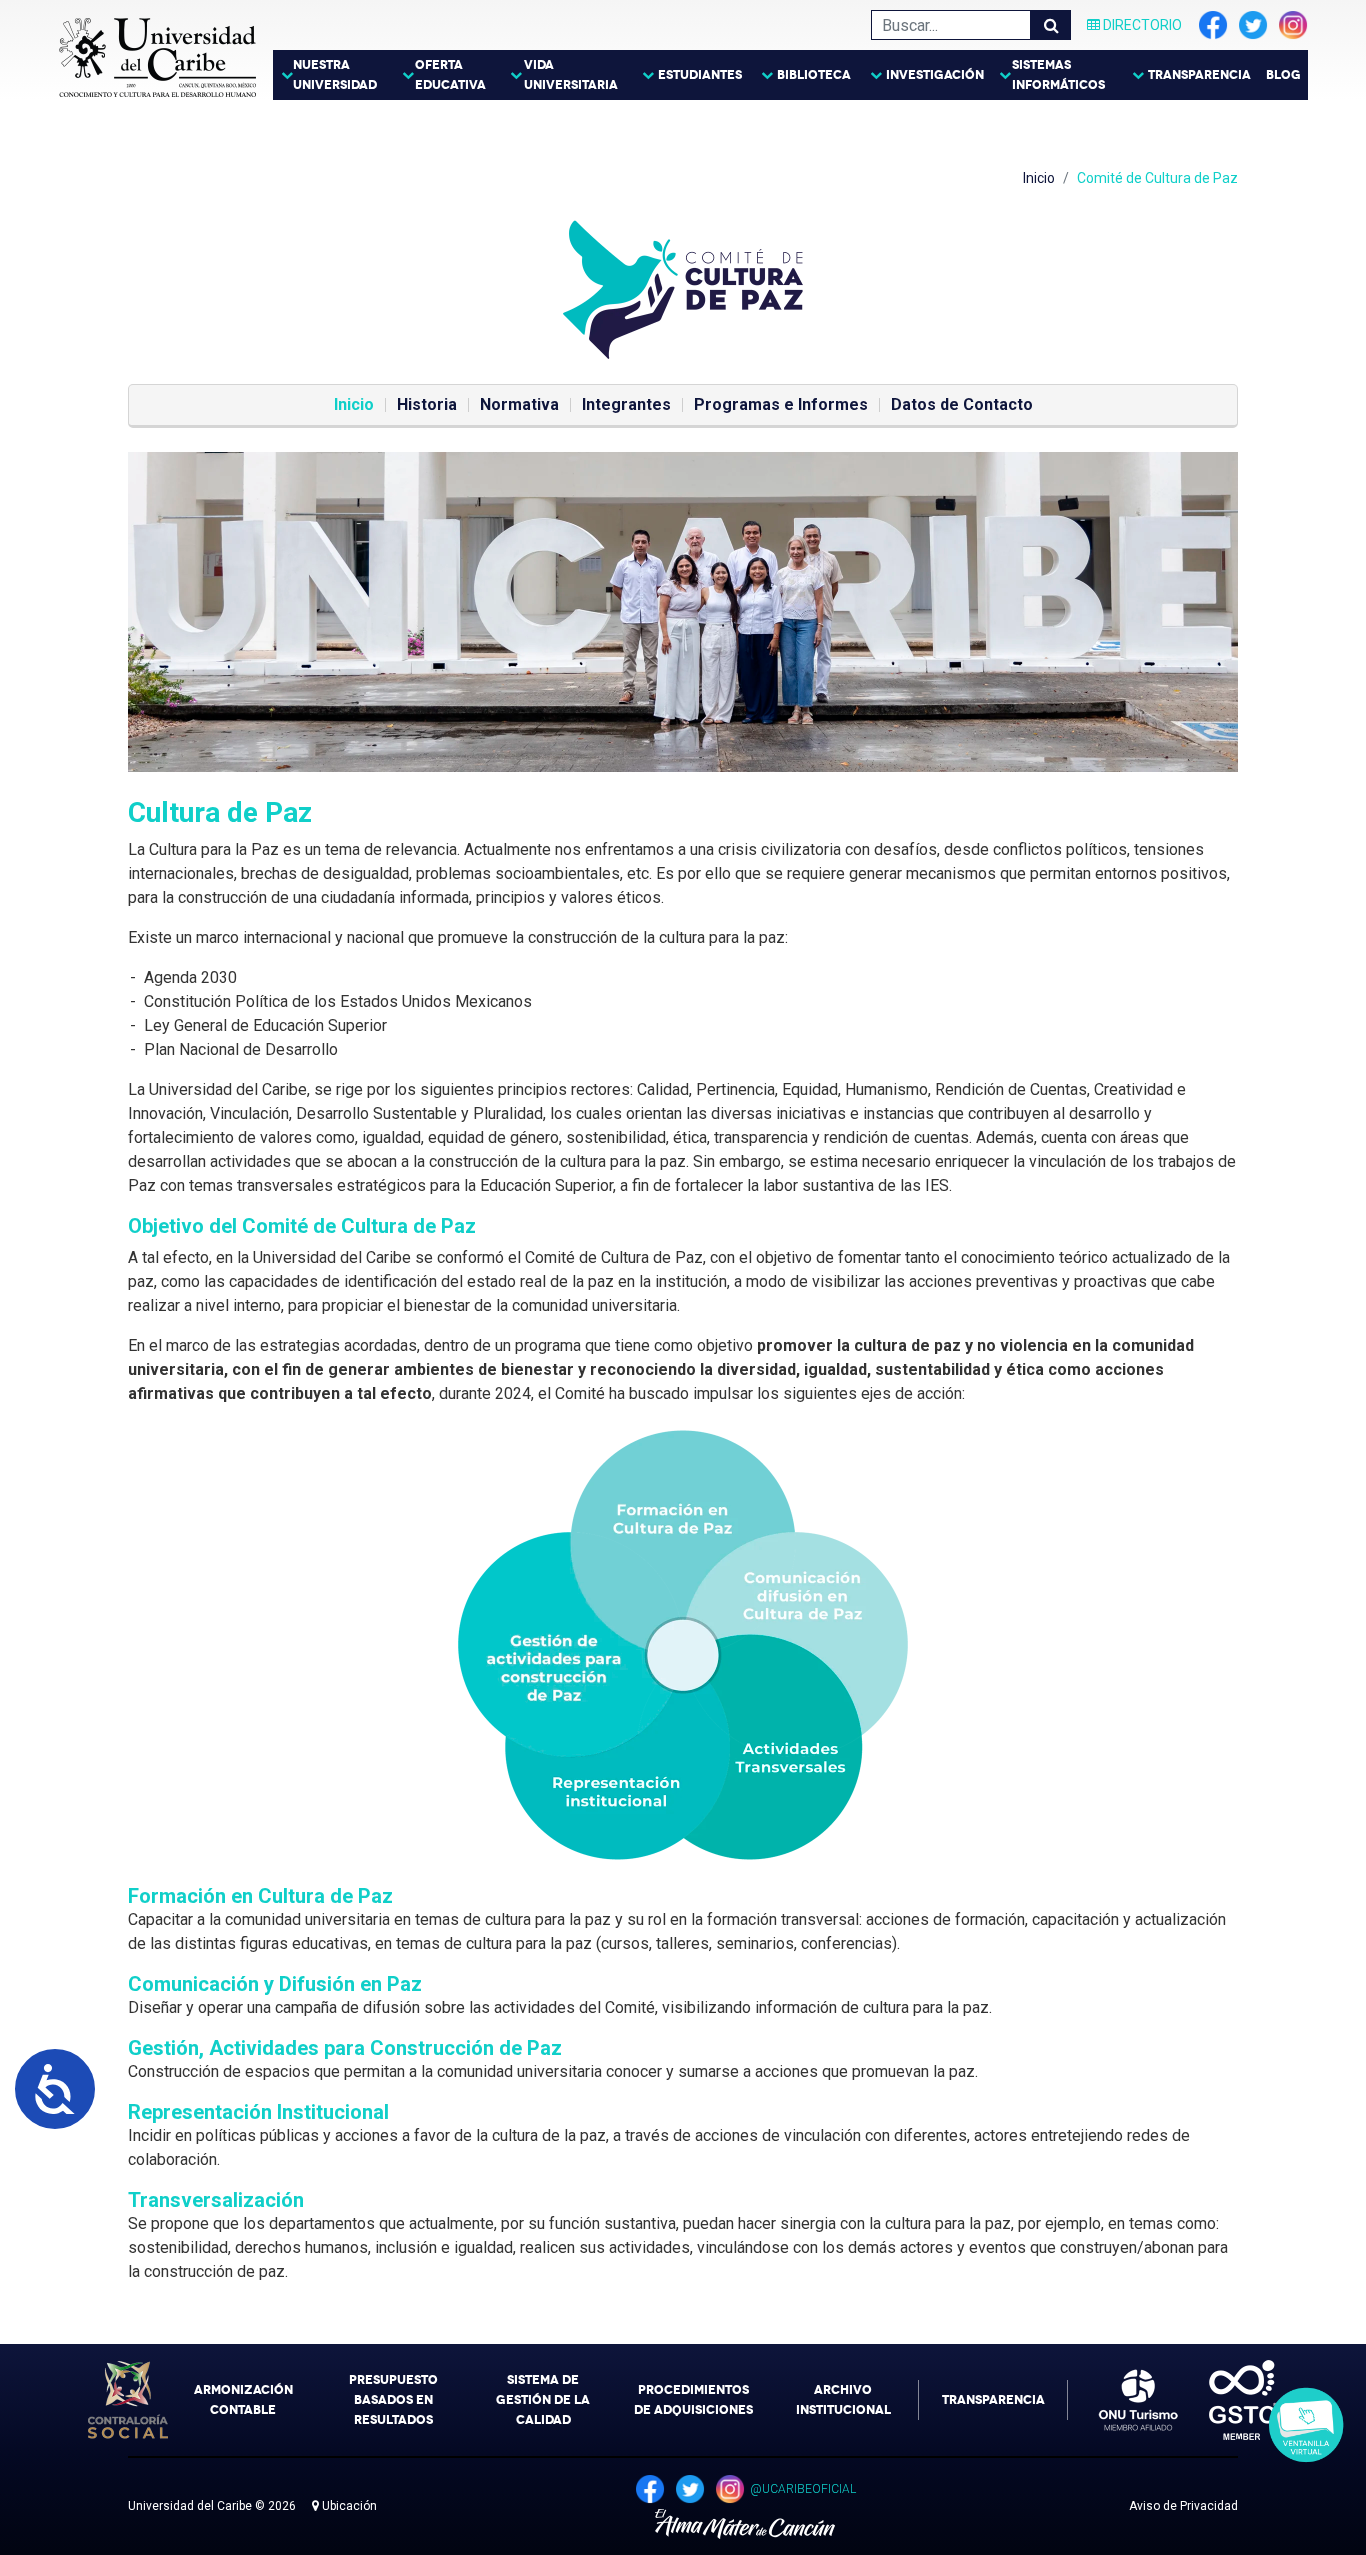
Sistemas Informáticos (1058, 75)
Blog (1283, 75)
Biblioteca (814, 75)
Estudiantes (700, 75)
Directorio (1141, 25)
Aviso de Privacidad (1183, 2506)
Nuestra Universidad (335, 75)
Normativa (519, 404)
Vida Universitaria (571, 75)
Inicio (1039, 178)
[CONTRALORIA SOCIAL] (128, 2400)
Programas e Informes (781, 404)
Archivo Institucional (843, 2400)
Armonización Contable (243, 2400)
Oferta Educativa (450, 75)
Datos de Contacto (962, 404)
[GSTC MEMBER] (1228, 2400)
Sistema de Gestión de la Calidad (543, 2400)
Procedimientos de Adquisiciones (693, 2400)
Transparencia (1199, 75)
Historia (427, 404)
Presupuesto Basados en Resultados (393, 2400)
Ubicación (348, 2506)
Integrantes (626, 404)
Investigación (935, 75)
